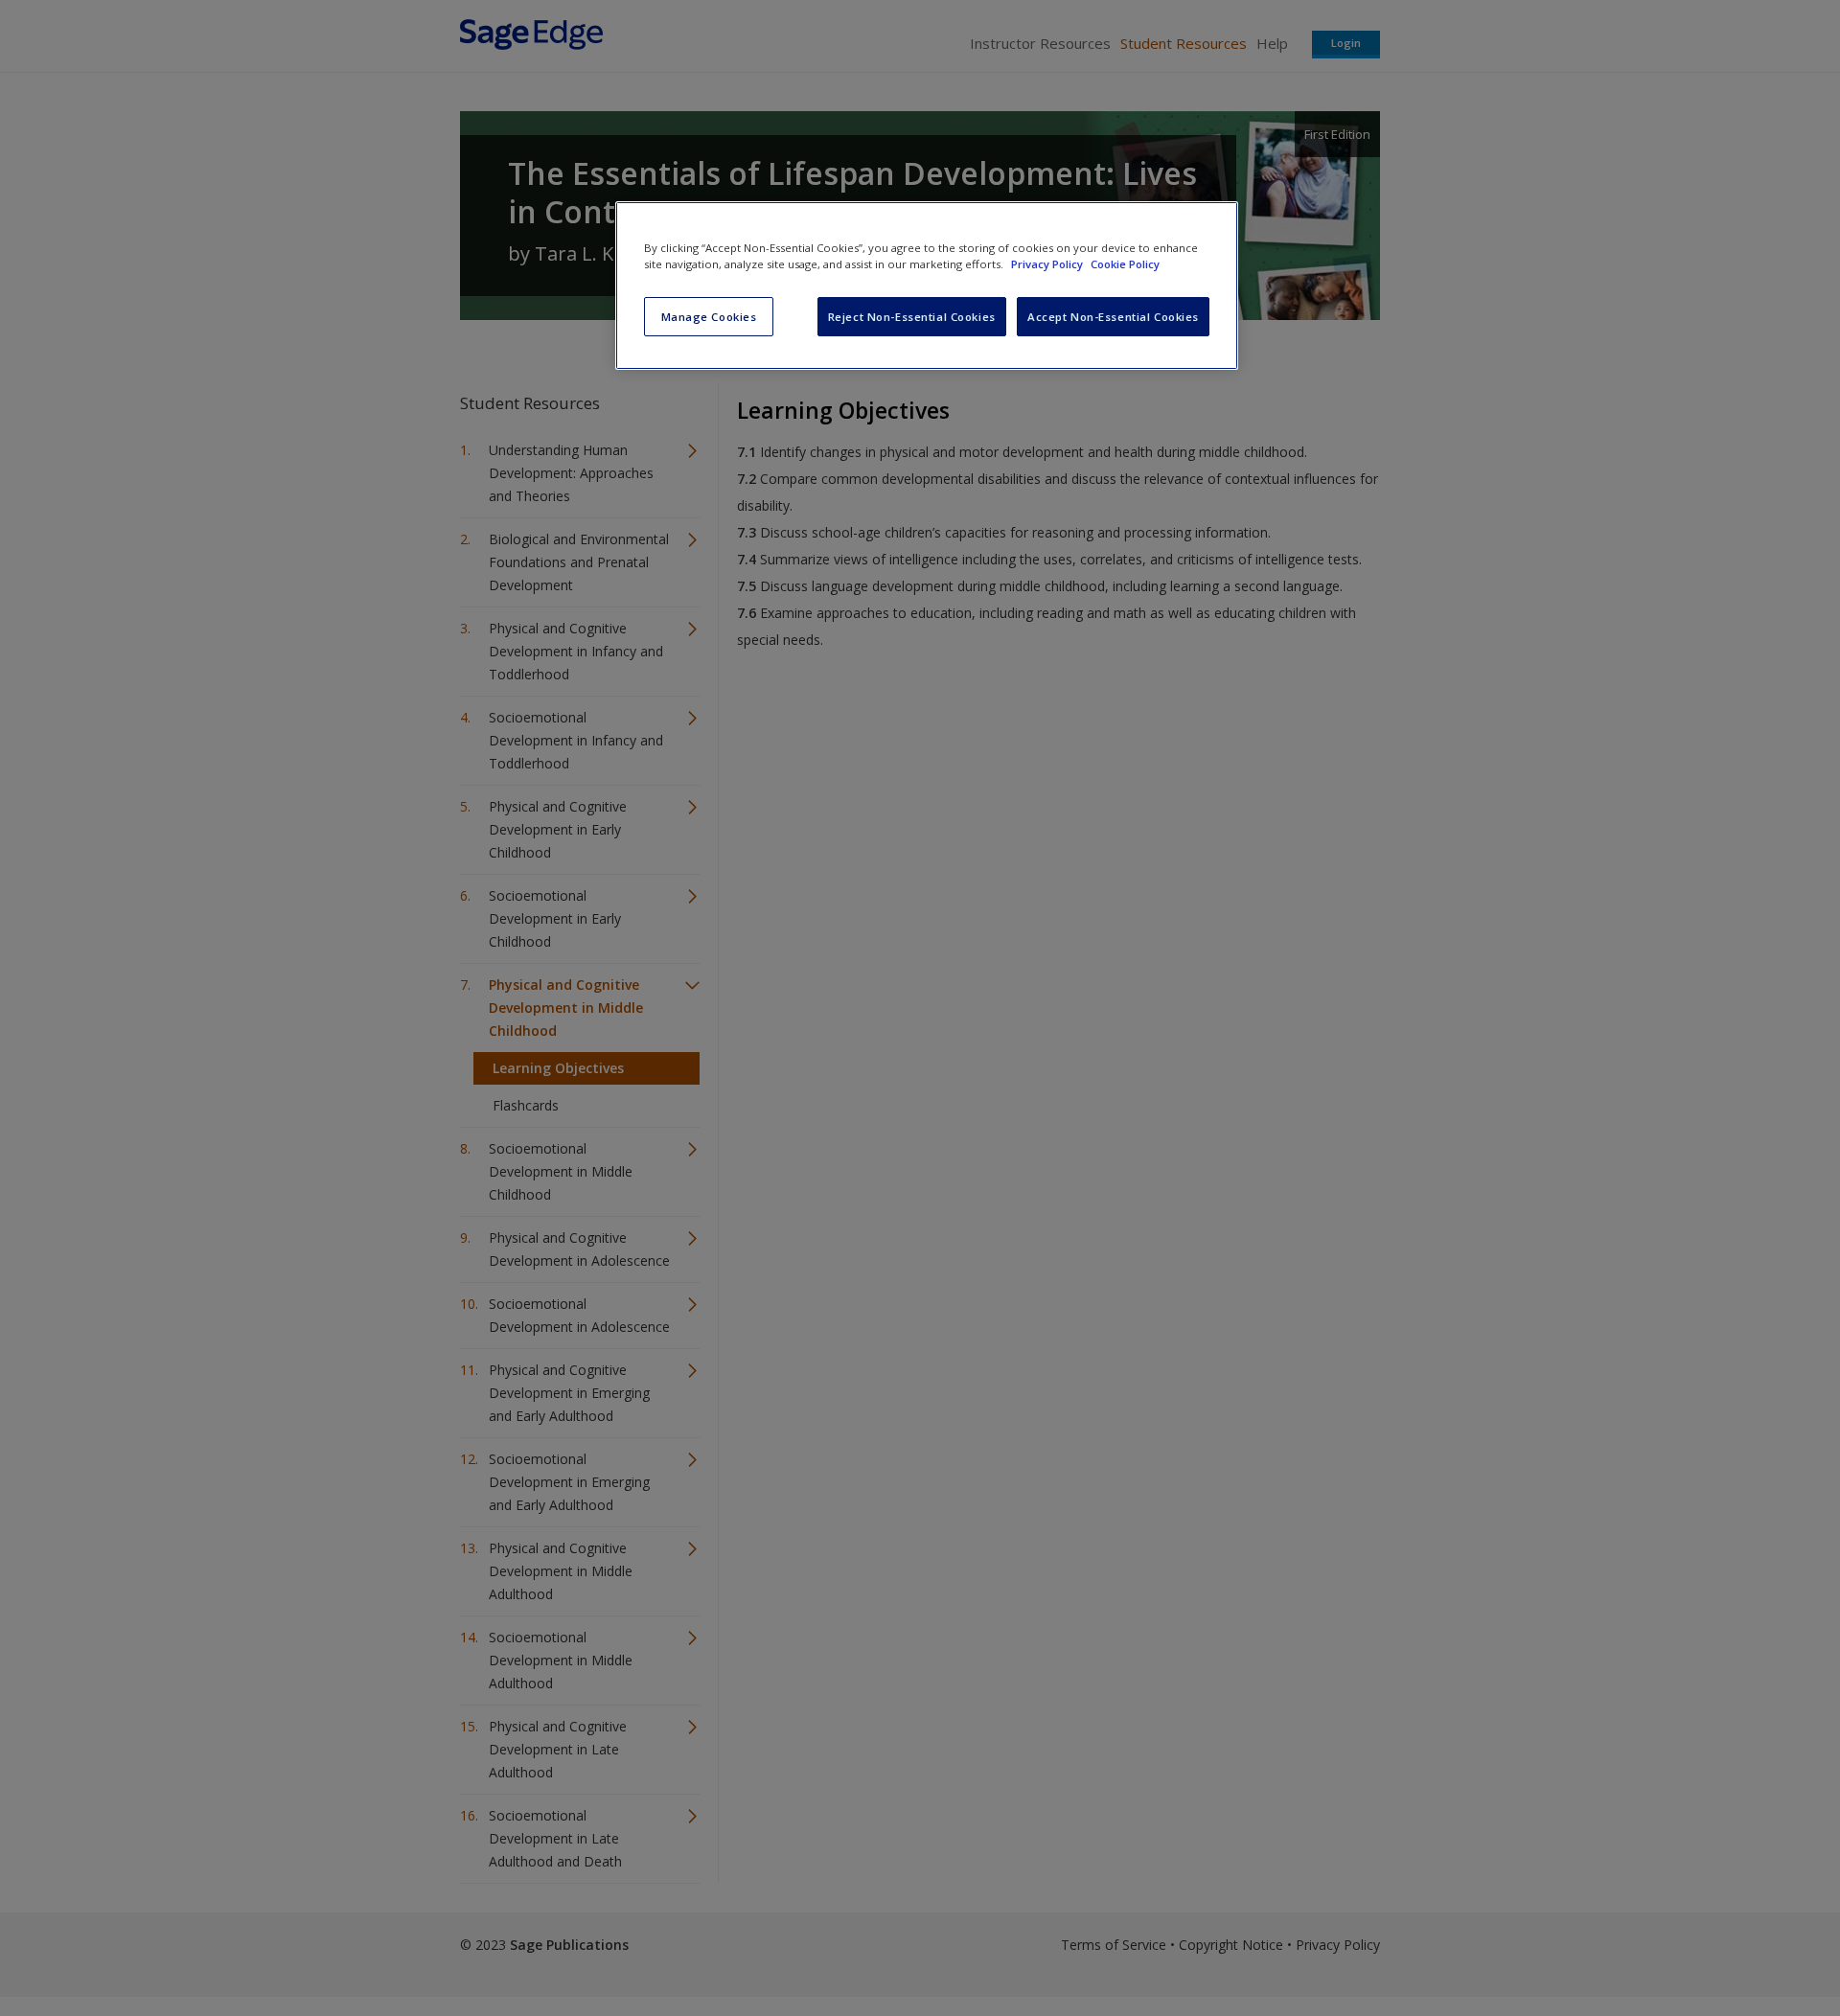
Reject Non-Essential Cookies (912, 317)
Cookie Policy (1125, 264)
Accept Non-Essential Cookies (1113, 317)
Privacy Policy (1048, 264)
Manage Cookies (709, 317)
